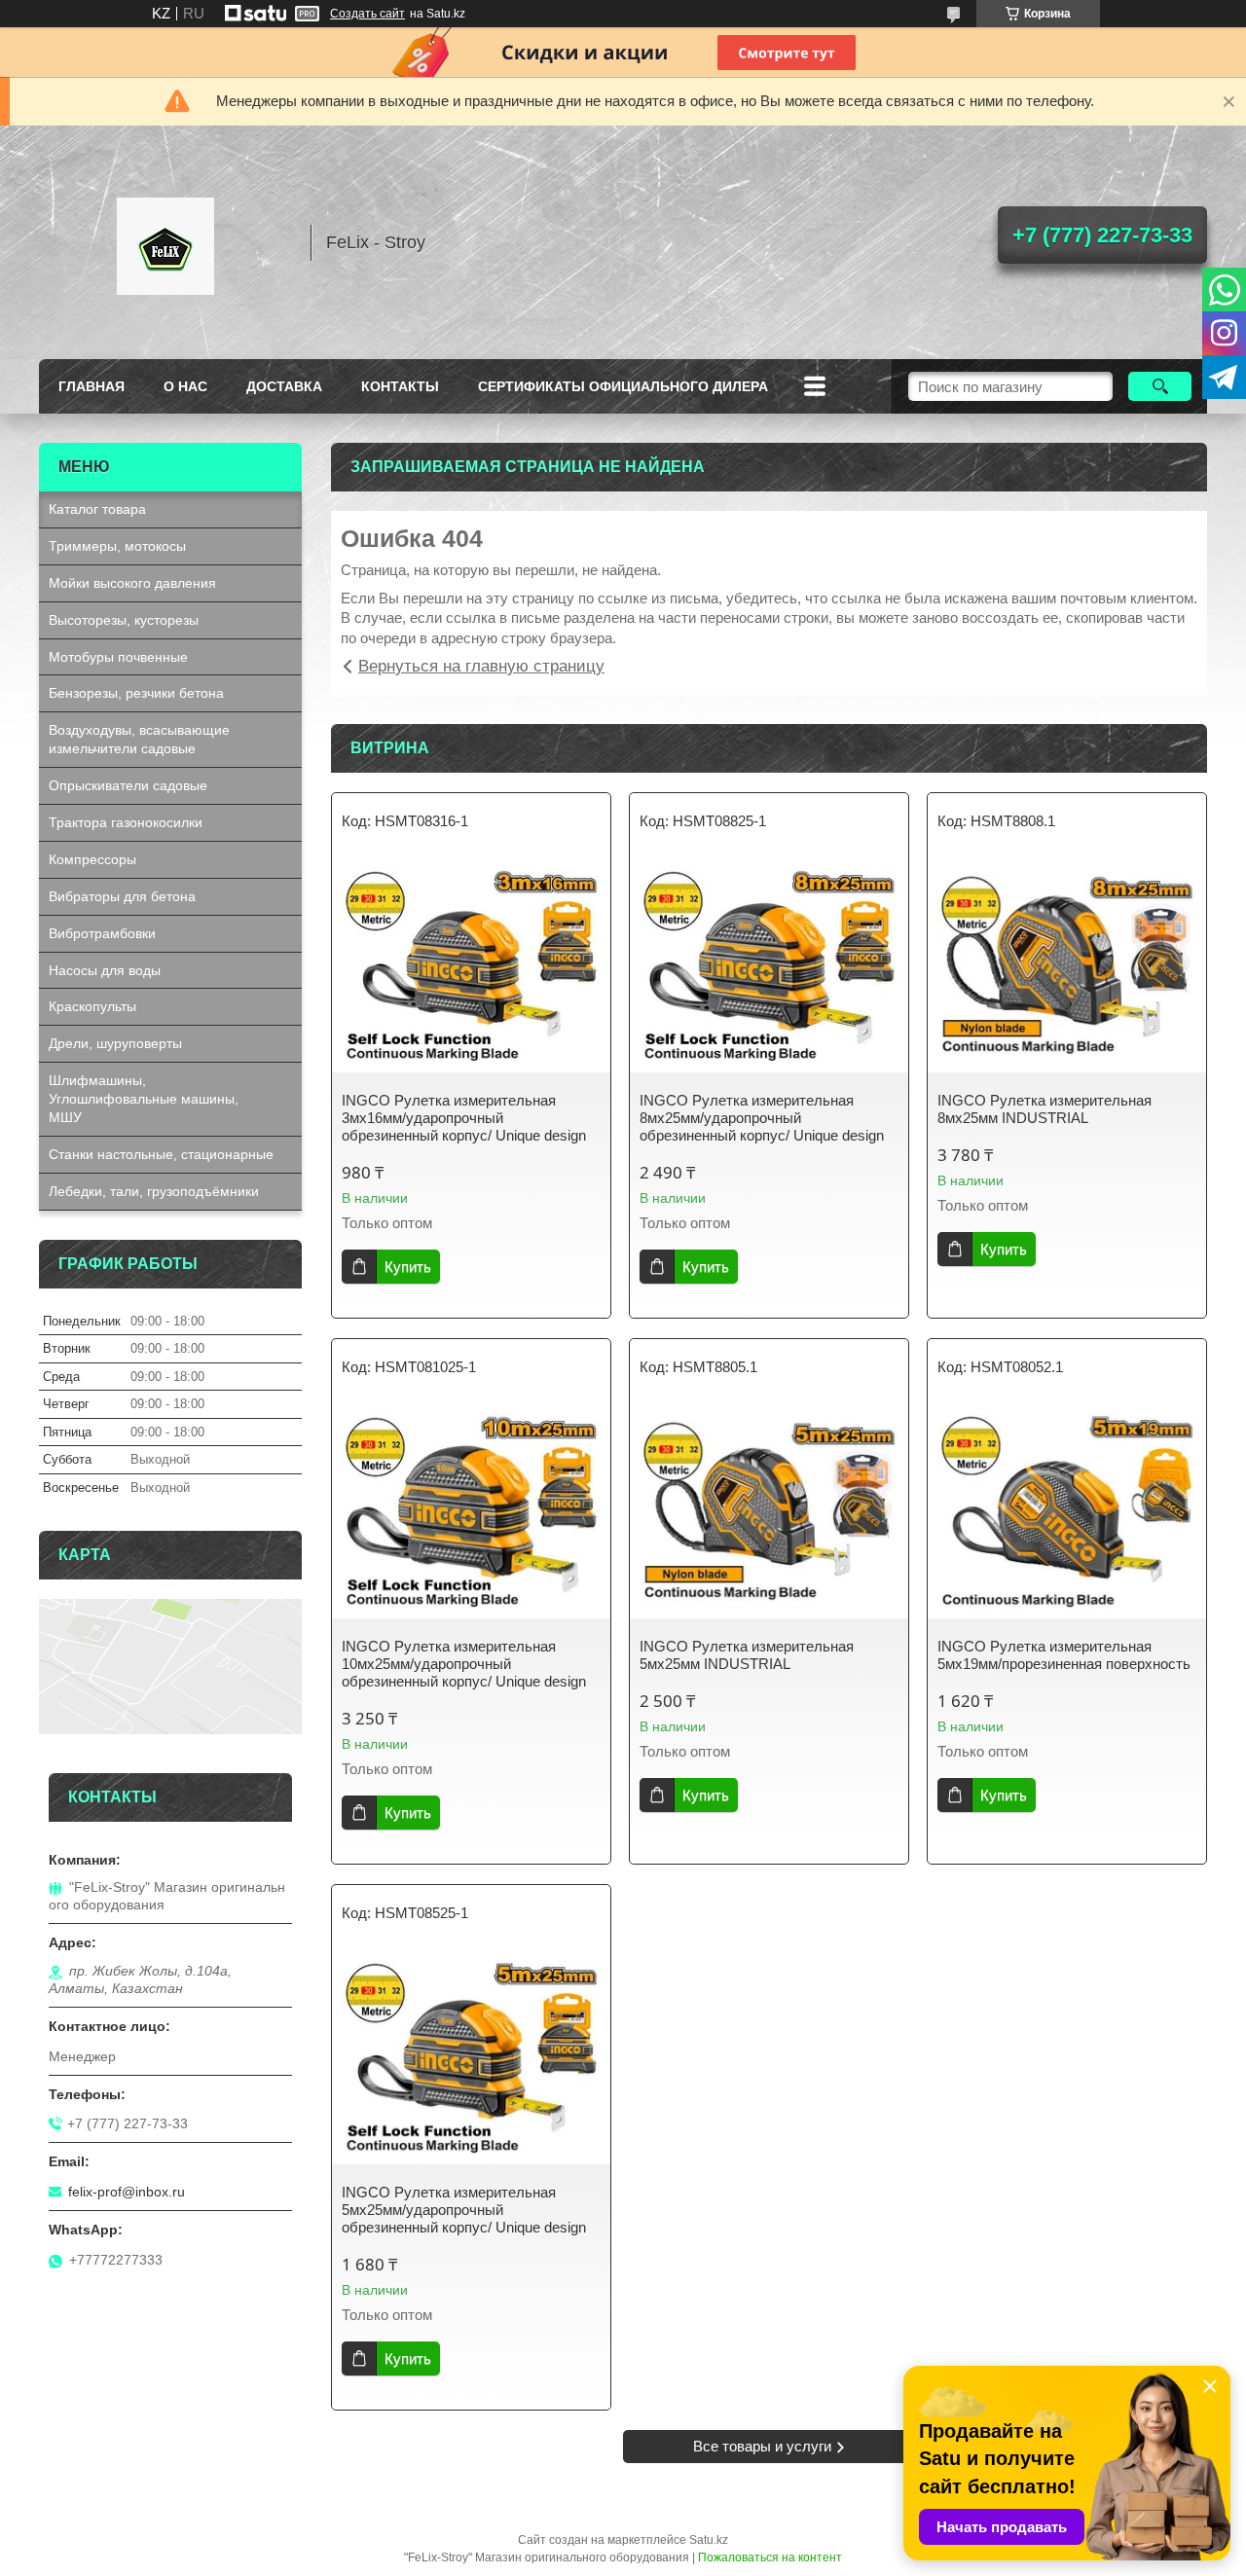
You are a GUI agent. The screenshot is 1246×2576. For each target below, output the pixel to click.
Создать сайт (367, 14)
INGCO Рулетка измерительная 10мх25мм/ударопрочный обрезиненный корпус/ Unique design (464, 1664)
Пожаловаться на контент (770, 2558)
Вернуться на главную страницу (481, 666)
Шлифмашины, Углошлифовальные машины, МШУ (144, 1099)
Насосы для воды (105, 970)
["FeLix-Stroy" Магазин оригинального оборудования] (165, 242)
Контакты (400, 386)
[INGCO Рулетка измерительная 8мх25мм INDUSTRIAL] (1067, 965)
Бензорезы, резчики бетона (136, 693)
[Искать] (1160, 386)
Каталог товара (97, 509)
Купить (408, 1267)
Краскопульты (92, 1006)
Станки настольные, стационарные (161, 1154)
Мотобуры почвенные (118, 657)
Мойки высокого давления (132, 583)
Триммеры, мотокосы (117, 546)
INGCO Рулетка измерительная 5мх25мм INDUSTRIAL (747, 1655)
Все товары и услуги (762, 2446)
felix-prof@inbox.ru (127, 2192)
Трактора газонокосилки (126, 822)
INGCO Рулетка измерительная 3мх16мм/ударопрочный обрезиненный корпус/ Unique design (464, 1118)
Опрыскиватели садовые (128, 785)
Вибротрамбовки (102, 933)
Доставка (284, 386)
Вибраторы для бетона (122, 896)
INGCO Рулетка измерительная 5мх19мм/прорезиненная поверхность (1064, 1655)
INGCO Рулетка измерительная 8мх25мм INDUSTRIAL (1044, 1109)
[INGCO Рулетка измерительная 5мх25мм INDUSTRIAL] (769, 1511)
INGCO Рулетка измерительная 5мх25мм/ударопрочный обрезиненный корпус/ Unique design (464, 2210)
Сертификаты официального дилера (623, 386)
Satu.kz (709, 2540)
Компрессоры (92, 859)
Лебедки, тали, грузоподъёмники (154, 1191)
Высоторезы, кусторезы (124, 620)
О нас (185, 386)
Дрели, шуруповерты (115, 1043)
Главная (92, 386)
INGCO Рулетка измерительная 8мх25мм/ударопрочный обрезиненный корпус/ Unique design (762, 1118)
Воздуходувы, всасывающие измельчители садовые (139, 739)
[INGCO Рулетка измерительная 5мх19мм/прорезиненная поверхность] (1067, 1511)
